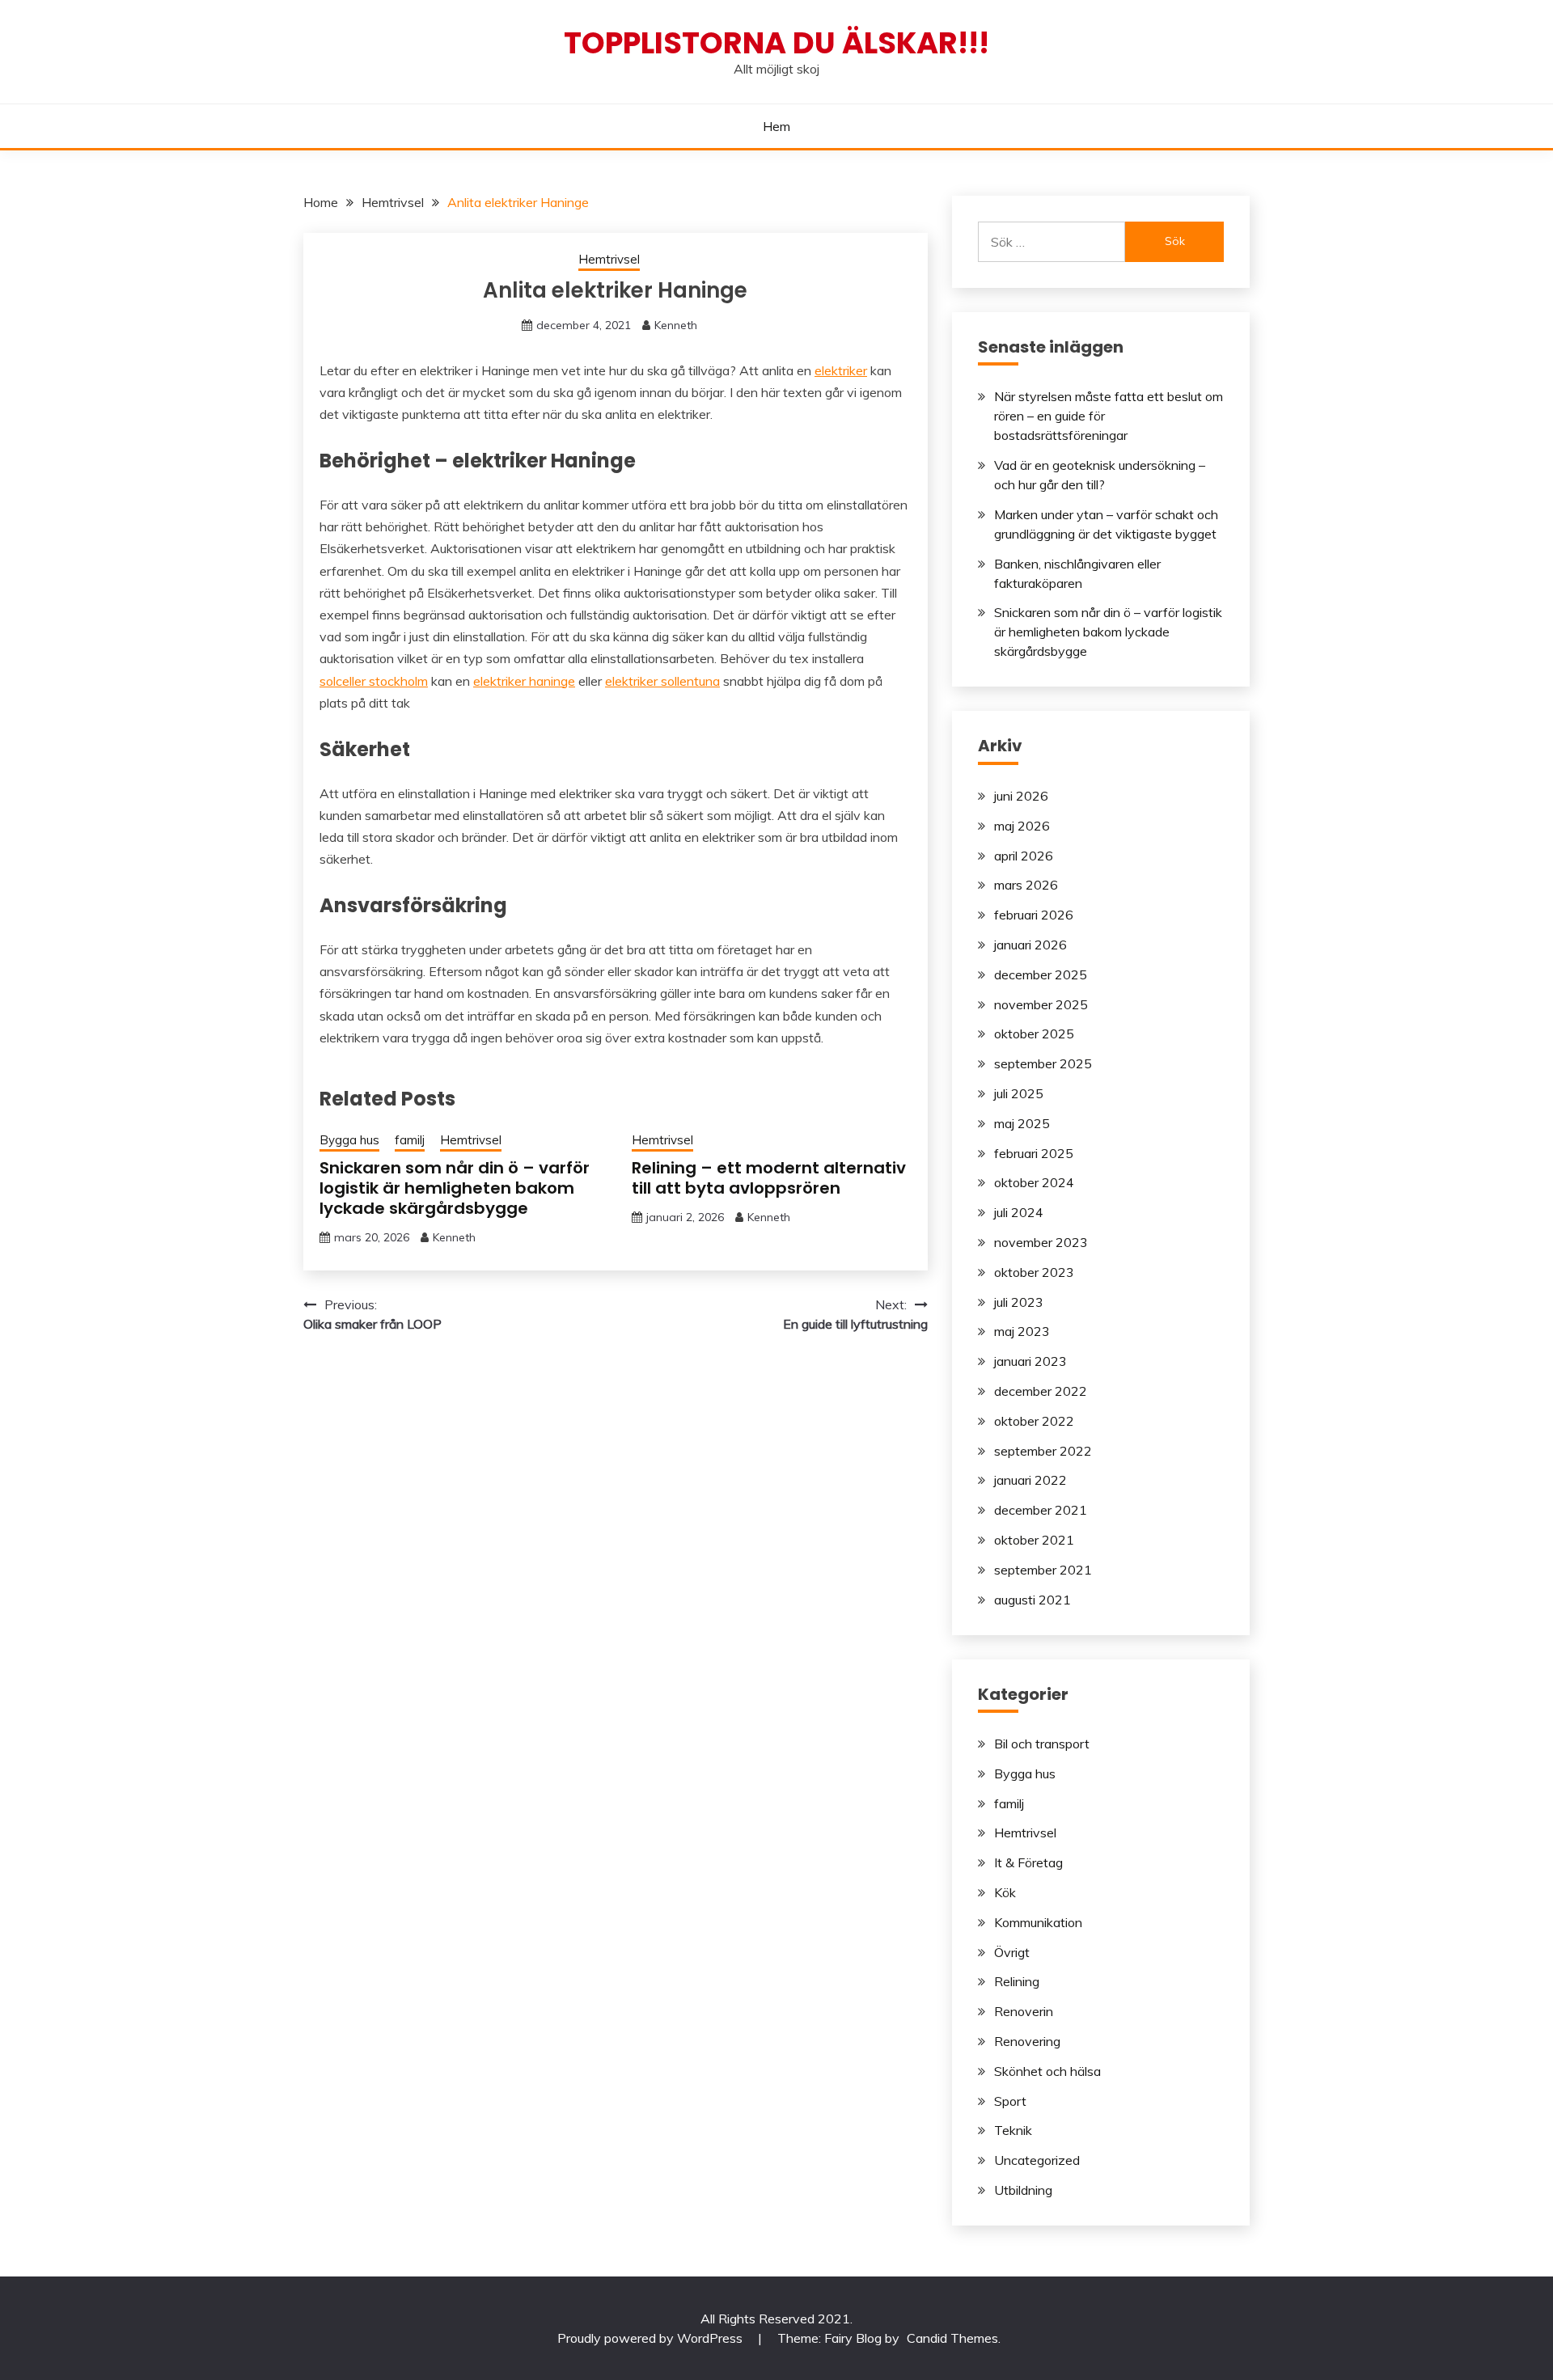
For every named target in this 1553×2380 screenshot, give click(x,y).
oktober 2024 (1034, 1182)
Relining (1017, 1981)
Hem (776, 126)
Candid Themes (952, 2338)
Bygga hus (349, 1140)
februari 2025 (1034, 1153)
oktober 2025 (1034, 1034)
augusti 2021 (1033, 1600)
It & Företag (1028, 1862)
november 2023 (1041, 1242)
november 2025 (1041, 1004)
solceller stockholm (374, 681)
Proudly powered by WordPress (652, 2338)
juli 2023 (1019, 1302)
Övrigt (1012, 1952)
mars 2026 (1026, 885)
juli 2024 (1019, 1212)
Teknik (1013, 2130)
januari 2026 (1030, 945)
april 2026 (1024, 856)
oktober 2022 (1034, 1421)
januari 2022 (1030, 1480)
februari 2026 (1034, 915)
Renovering (1027, 2041)
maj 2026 (1022, 826)
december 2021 (1041, 1510)
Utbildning (1023, 2190)
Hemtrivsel (609, 259)
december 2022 (1041, 1391)
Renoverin (1024, 2011)
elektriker (841, 370)
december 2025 (1041, 974)
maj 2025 (1022, 1123)
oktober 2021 (1034, 1540)
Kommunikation (1038, 1922)
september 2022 (1043, 1451)
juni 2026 (1021, 796)
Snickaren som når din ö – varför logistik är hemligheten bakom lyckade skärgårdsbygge (455, 1188)
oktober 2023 (1034, 1272)
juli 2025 (1019, 1093)
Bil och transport (1042, 1744)
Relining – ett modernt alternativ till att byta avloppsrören (769, 1178)
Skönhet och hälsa (1047, 2071)
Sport (1010, 2101)
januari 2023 (1030, 1361)
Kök (1005, 1892)
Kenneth (676, 325)
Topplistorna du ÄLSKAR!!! (776, 43)
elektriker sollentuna (662, 681)
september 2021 (1043, 1570)
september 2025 (1043, 1063)
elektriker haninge (524, 681)
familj (410, 1140)
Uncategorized (1037, 2160)
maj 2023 (1022, 1331)
